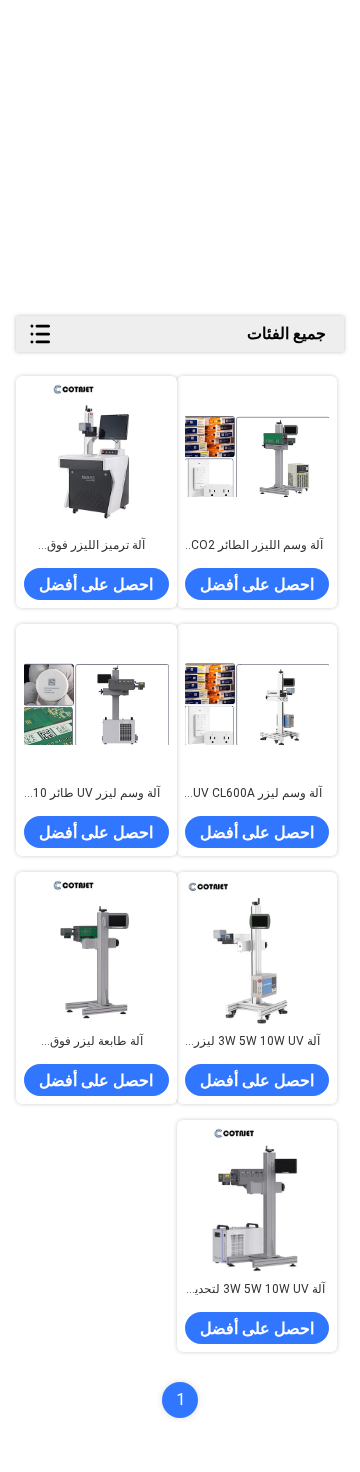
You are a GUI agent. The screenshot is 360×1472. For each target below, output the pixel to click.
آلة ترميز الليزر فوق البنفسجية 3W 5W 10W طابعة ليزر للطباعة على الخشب (96, 546)
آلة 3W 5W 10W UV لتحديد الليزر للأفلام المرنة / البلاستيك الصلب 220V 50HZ (257, 1290)
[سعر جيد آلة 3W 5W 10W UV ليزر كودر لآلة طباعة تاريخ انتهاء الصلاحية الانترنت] (257, 952)
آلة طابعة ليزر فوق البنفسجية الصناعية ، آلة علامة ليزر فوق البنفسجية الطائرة (96, 1042)
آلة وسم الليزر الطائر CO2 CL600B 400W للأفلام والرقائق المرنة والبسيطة (257, 546)
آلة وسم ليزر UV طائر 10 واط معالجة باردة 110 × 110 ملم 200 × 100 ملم (96, 794)
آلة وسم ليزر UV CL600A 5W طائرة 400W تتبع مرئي (257, 794)
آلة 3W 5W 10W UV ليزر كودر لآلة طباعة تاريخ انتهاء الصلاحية (257, 1042)
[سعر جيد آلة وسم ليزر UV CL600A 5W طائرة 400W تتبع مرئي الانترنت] (257, 704)
